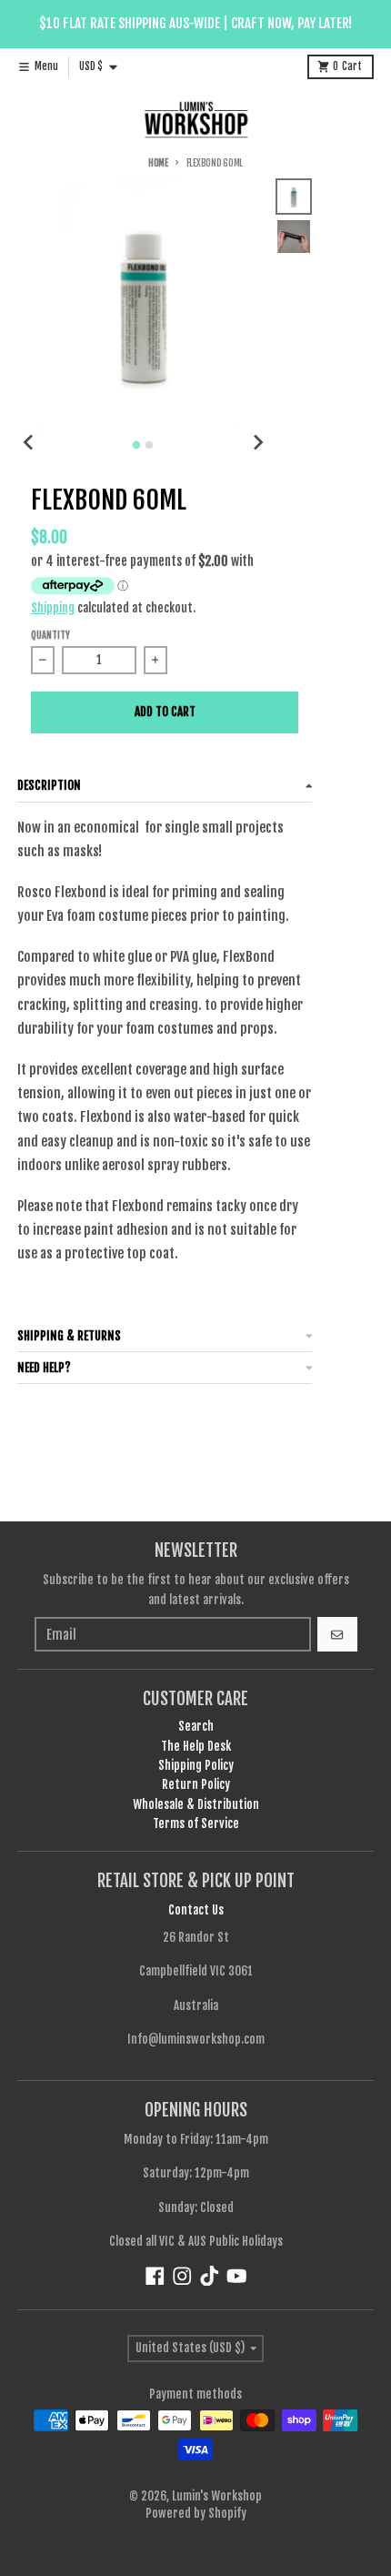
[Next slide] (257, 442)
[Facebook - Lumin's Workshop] (155, 2276)
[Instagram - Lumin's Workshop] (182, 2276)
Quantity (50, 636)
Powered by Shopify (196, 2513)
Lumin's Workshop (217, 2496)
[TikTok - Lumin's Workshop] (210, 2276)
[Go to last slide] (29, 442)
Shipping (53, 608)
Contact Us (196, 1910)
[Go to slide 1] (137, 444)
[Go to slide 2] (149, 445)
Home (158, 163)
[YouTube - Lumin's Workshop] (237, 2276)
